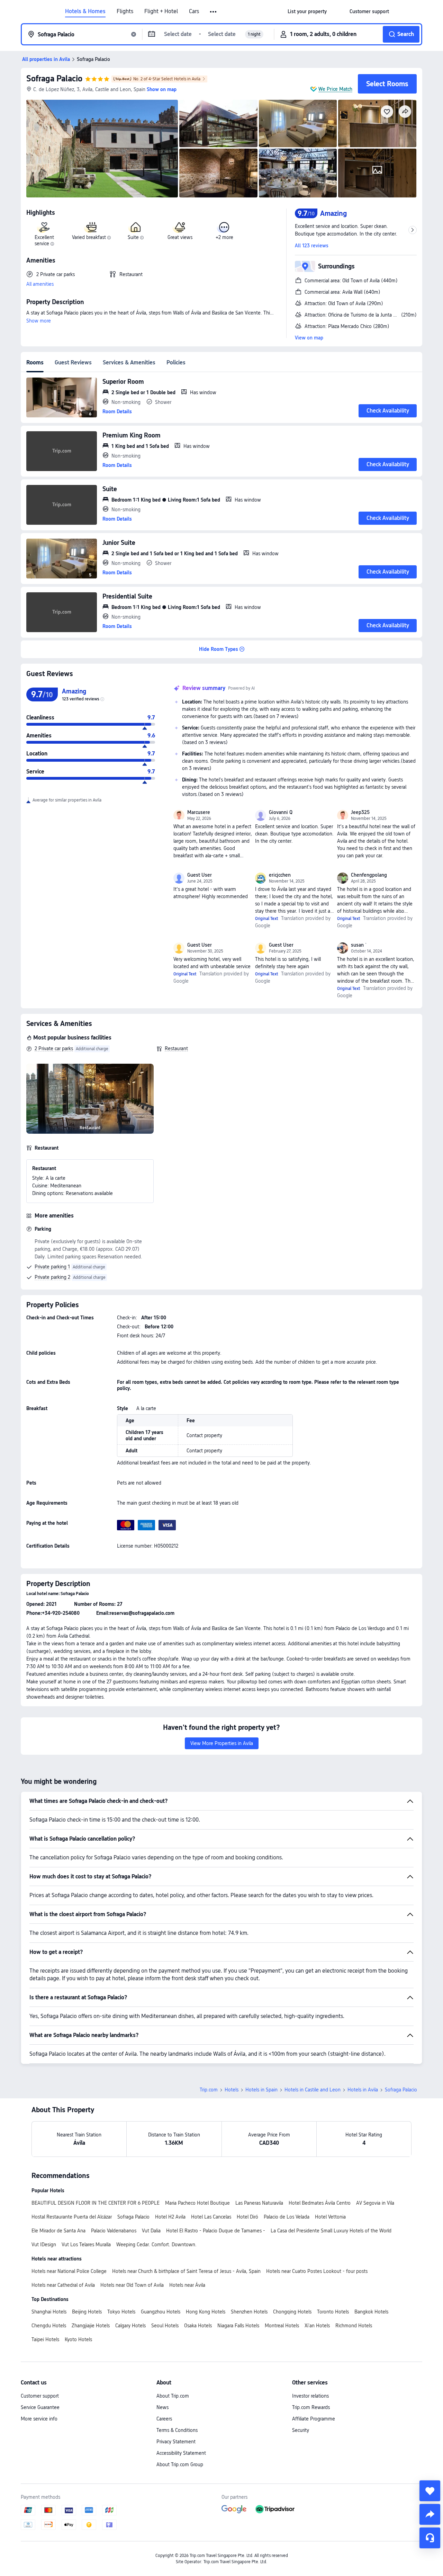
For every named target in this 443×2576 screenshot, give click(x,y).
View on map (309, 338)
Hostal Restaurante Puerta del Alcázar (72, 2217)
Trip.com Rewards (311, 2407)
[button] (214, 12)
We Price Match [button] (335, 89)
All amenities (40, 284)
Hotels (232, 2090)
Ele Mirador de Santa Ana (58, 2231)
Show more (39, 321)
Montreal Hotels (282, 2326)
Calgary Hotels (130, 2326)
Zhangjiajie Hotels (91, 2326)
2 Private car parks (54, 1048)
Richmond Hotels (354, 2326)
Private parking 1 (52, 1267)
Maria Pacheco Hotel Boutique (197, 2203)
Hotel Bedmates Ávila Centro (320, 2203)
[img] (102, 149)
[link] (307, 11)
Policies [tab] (176, 362)
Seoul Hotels (165, 2326)
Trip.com (209, 2090)
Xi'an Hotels (317, 2326)
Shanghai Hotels (49, 2312)
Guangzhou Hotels (161, 2312)
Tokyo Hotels (121, 2312)
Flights (125, 11)
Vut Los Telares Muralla (86, 2245)
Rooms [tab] (35, 362)
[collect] (430, 2491)
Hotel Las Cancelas (211, 2217)
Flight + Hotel (161, 11)
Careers (164, 2419)
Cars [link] (194, 11)
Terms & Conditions (177, 2430)
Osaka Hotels (198, 2326)
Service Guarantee (40, 2407)
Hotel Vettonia (330, 2217)
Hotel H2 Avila (170, 2217)
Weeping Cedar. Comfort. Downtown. (156, 2245)
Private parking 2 (52, 1277)
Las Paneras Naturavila (259, 2203)
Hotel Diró (247, 2217)
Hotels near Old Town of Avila (132, 2285)
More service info (39, 2419)
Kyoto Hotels (78, 2339)
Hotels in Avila (363, 2090)
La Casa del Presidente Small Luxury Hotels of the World (331, 2231)
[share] (430, 2514)
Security (301, 2430)
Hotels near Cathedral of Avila (63, 2285)
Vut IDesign (44, 2245)
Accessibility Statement (181, 2453)
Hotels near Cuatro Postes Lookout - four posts (317, 2271)
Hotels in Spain (261, 2090)
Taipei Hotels (45, 2339)
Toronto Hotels (333, 2312)
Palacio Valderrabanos (114, 2231)
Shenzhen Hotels (249, 2312)
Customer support (40, 2396)
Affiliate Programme (314, 2419)
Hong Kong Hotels (206, 2312)
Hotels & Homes (85, 11)
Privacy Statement (176, 2442)
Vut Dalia (151, 2231)
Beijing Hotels (87, 2312)
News (162, 2407)
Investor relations (310, 2396)
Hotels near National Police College (69, 2271)
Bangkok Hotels (371, 2312)
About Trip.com (173, 2396)
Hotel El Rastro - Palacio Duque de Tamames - (216, 2231)
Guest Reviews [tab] (73, 362)
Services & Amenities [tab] (129, 362)
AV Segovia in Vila (375, 2203)
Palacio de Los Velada (287, 2217)
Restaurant (176, 1048)
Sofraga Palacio (54, 78)
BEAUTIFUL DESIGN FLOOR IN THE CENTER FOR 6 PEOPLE (96, 2203)
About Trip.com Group (180, 2464)
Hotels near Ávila (187, 2285)
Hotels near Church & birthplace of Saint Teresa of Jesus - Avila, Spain (186, 2271)
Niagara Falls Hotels (238, 2326)
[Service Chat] (430, 2538)
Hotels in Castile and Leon (313, 2090)
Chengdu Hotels (49, 2326)
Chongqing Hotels (292, 2312)
